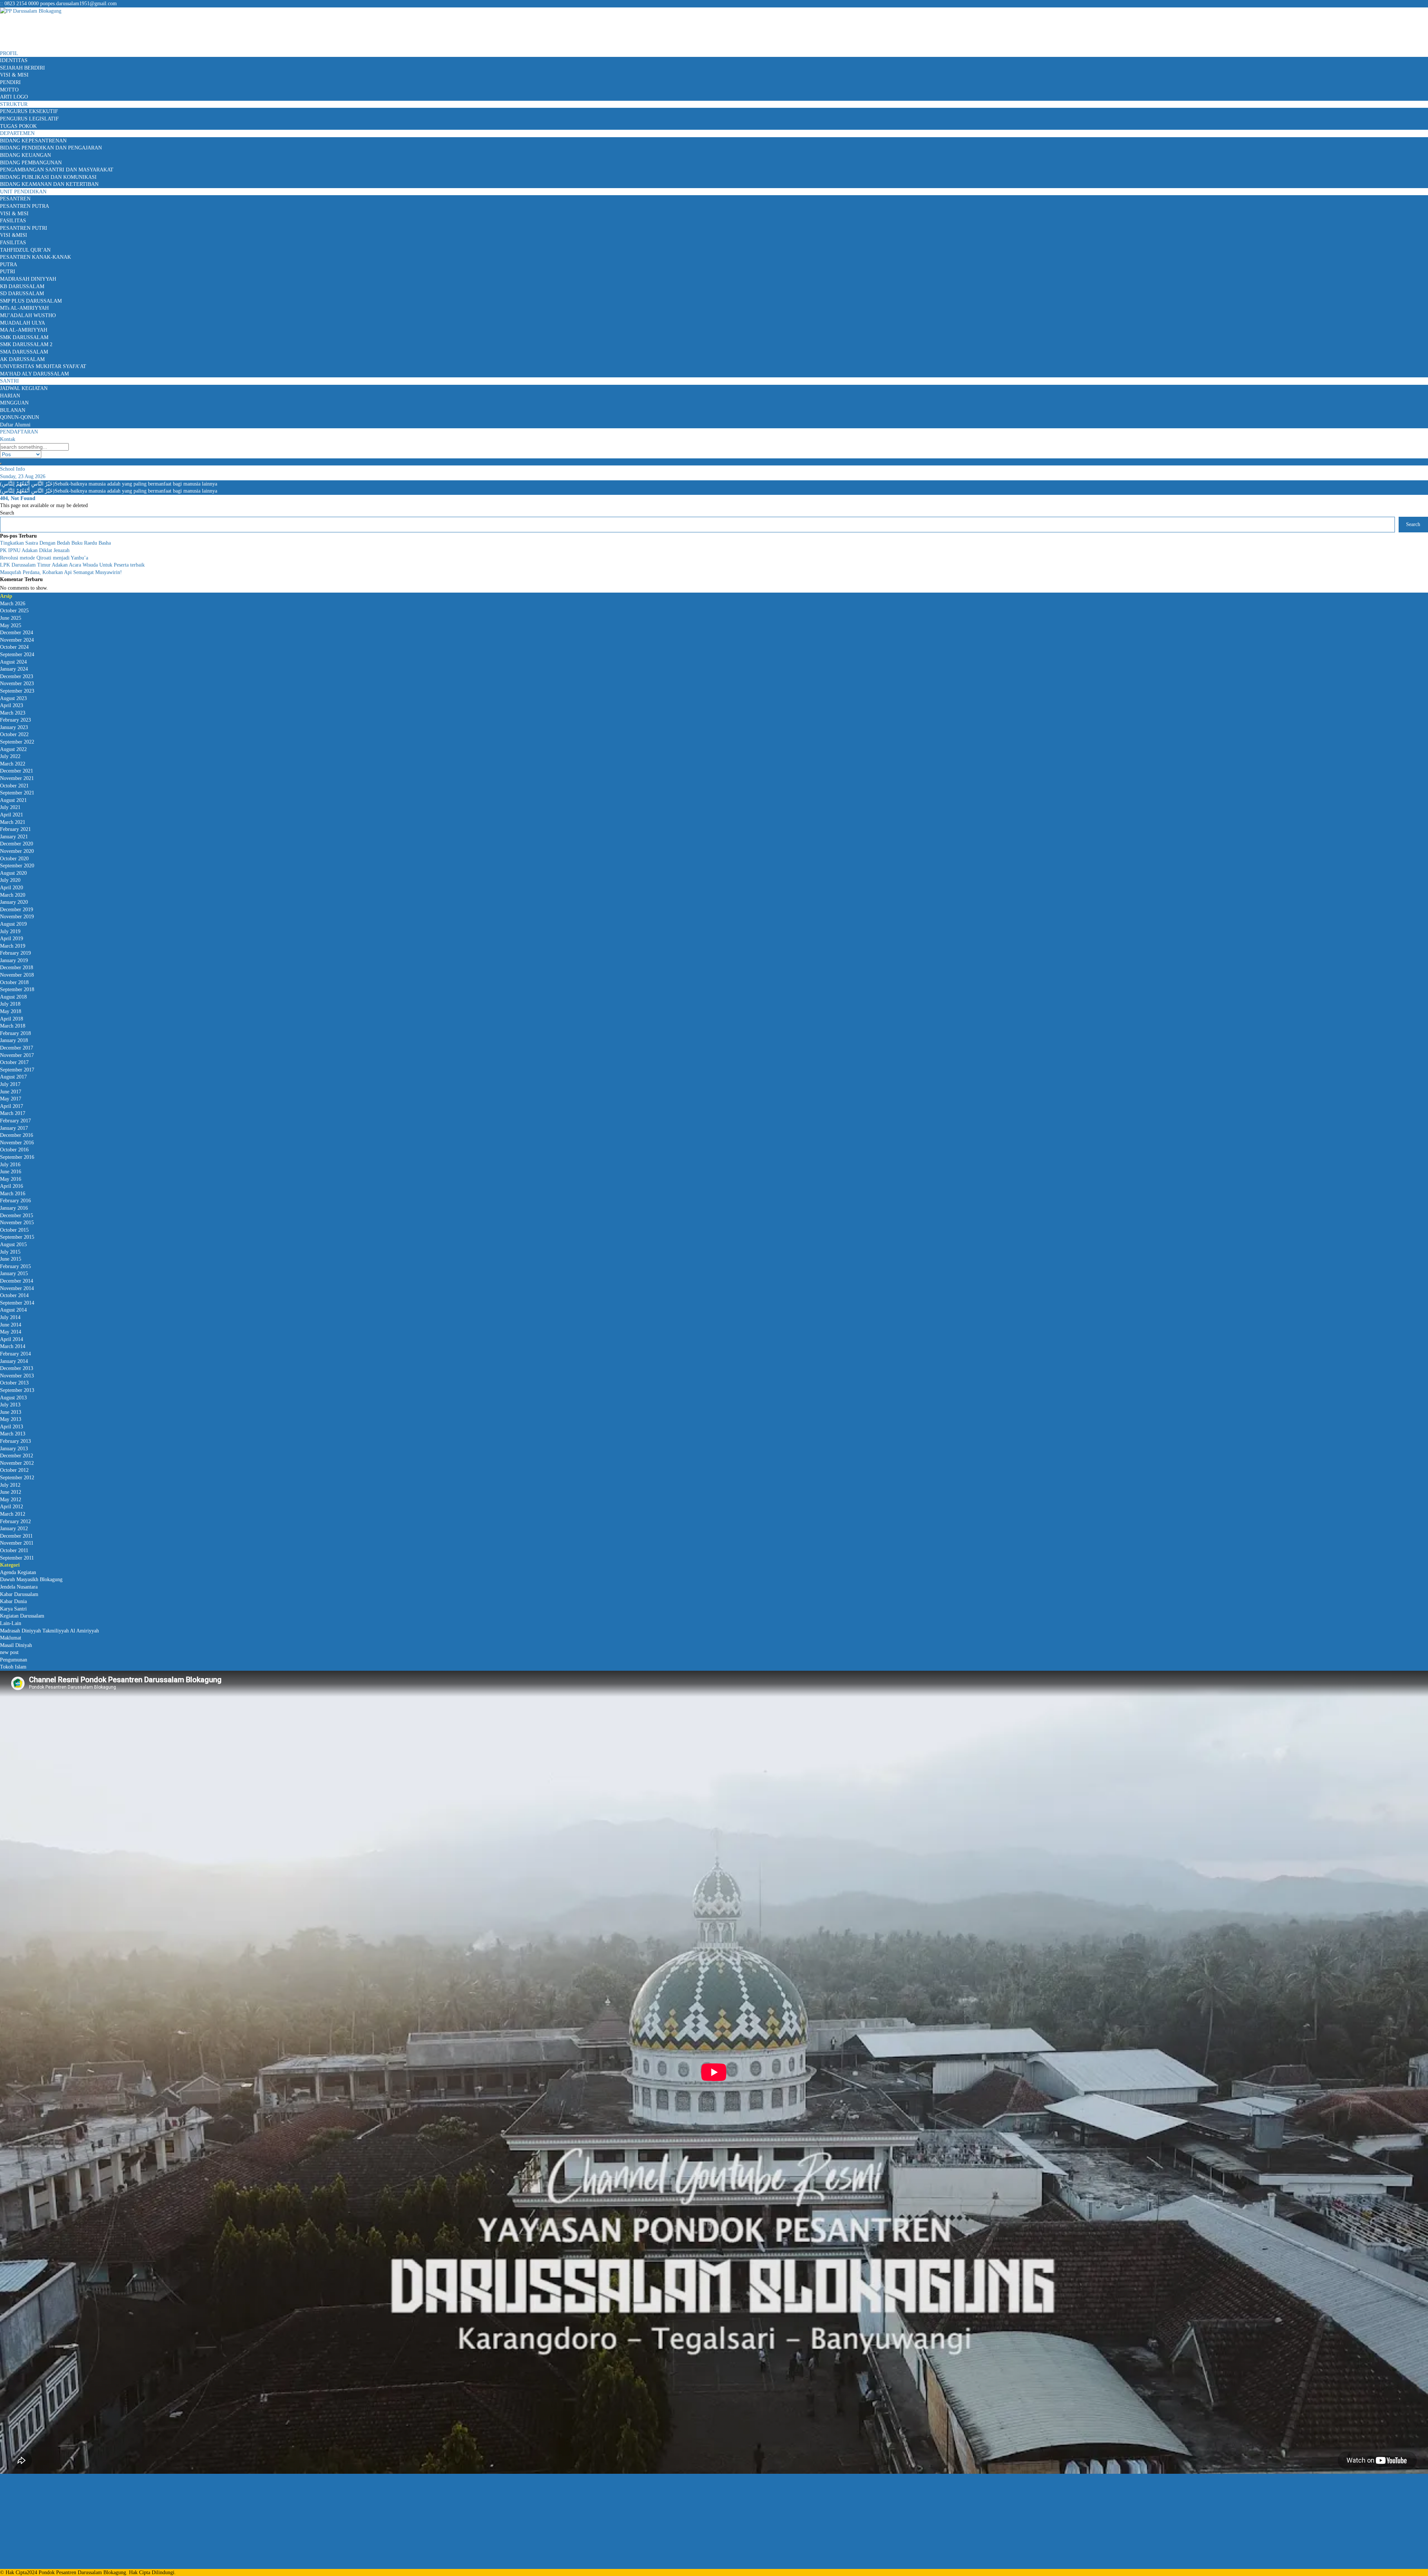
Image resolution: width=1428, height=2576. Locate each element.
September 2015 (17, 1237)
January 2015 (14, 1274)
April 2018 (12, 1019)
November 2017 (17, 1055)
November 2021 (17, 778)
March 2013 (13, 1434)
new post (9, 1652)
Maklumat (11, 1638)
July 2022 (10, 756)
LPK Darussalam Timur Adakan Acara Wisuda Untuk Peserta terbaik (72, 565)
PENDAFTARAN (19, 432)
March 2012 (13, 1514)
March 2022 (13, 764)
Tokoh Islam (13, 1667)
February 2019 (15, 953)
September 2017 (17, 1070)
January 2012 (14, 1529)
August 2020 (13, 873)
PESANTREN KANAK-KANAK (36, 257)
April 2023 (12, 705)
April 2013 (12, 1427)
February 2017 (15, 1121)
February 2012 (15, 1521)
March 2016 (13, 1194)
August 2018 (13, 997)
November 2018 (17, 975)
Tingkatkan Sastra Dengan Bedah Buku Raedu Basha (55, 543)
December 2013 (17, 1368)
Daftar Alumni (15, 425)
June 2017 (11, 1092)
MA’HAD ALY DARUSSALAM (34, 374)
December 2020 (17, 844)
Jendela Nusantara (19, 1587)
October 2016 (14, 1150)
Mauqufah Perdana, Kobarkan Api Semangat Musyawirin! (61, 572)
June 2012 (11, 1492)
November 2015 (17, 1223)
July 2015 (10, 1252)
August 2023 (13, 698)
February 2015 (15, 1266)
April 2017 (12, 1106)
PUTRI (8, 272)
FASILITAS (13, 221)
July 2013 (10, 1405)
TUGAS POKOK (18, 126)
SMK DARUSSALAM (24, 337)
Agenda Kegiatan (18, 1572)
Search (7, 513)
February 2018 (15, 1033)
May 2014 (11, 1332)
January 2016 (14, 1208)
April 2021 (12, 815)
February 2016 (15, 1201)
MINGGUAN (14, 403)
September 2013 (17, 1390)
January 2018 (14, 1040)
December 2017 (17, 1048)
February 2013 (15, 1441)
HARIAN (10, 396)
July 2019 (10, 931)
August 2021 (13, 800)
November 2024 (17, 640)
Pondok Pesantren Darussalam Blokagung (82, 2572)
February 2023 (15, 720)
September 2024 (17, 655)
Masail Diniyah (16, 1645)
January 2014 (14, 1361)
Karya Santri (13, 1609)
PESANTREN (15, 199)
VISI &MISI (14, 235)
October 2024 (14, 647)
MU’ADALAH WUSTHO (28, 315)
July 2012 (10, 1485)
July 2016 (10, 1165)
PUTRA (9, 265)
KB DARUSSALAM (22, 286)
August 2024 (13, 662)
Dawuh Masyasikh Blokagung (31, 1579)
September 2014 (17, 1303)
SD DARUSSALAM (22, 294)
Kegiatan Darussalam (22, 1616)
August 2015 (13, 1245)
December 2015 (17, 1216)
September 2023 (17, 691)
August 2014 (13, 1310)
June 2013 (11, 1412)
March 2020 (13, 895)
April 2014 (12, 1339)
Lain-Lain (11, 1623)
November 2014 (17, 1288)
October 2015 (14, 1230)
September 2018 (17, 989)
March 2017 (13, 1113)
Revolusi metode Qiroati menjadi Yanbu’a (44, 558)
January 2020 (14, 902)
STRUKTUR (14, 104)
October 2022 (14, 734)
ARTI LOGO (14, 97)
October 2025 (14, 611)
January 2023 (14, 727)
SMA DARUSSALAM (24, 352)
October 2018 (14, 982)
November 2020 (17, 851)
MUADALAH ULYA (22, 323)
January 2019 (14, 960)
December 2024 (17, 633)
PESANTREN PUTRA (25, 206)
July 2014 (10, 1317)
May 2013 (11, 1419)
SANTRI (9, 381)
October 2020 (14, 859)
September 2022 (17, 742)
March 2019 (13, 946)
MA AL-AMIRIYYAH (24, 330)
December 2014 (17, 1281)
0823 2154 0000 (22, 4)
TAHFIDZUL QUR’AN (25, 250)
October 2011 (14, 1550)
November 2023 (17, 684)
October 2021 (14, 786)
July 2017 (10, 1084)
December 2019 (17, 910)
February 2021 (15, 829)
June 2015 (11, 1259)
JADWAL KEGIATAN (24, 388)
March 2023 (13, 713)
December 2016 (17, 1135)
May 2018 (11, 1011)
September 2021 (17, 793)
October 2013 (14, 1383)
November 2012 (17, 1463)
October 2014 (14, 1295)
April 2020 (12, 888)
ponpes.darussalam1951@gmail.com (78, 4)
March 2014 (13, 1346)
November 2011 (17, 1543)
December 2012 (17, 1456)
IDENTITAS (14, 60)
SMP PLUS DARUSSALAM (31, 301)
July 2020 (10, 880)
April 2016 (12, 1186)
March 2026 (13, 604)
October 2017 (14, 1062)
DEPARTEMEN (17, 133)
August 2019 (13, 924)
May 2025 (11, 626)
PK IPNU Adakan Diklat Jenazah (35, 550)
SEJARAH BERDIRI (22, 68)
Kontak (8, 439)
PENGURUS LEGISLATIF (29, 119)
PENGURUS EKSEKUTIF (29, 111)
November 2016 (17, 1143)
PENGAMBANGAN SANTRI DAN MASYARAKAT (57, 170)
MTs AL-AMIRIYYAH (24, 308)
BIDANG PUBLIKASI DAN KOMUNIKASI (48, 177)
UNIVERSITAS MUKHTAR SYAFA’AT (43, 366)
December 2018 (17, 968)
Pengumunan (14, 1660)
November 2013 (17, 1376)
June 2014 (11, 1325)
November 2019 (17, 917)
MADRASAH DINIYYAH (28, 279)
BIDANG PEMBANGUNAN (31, 163)
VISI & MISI (14, 75)
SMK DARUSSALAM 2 (26, 344)
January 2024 (14, 669)
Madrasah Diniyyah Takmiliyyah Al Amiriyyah (49, 1631)
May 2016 (11, 1179)
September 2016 (17, 1157)
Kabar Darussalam (19, 1594)
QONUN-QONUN (20, 417)
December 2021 (17, 771)
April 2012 (12, 1507)
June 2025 (11, 618)
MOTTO (9, 90)
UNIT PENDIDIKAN (23, 192)
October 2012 (14, 1470)
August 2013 (13, 1398)
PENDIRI (10, 82)
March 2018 (13, 1026)
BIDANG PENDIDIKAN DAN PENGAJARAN (51, 148)
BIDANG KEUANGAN (25, 155)
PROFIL (9, 53)
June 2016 (11, 1172)
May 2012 (11, 1500)
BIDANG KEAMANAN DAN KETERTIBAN (49, 184)
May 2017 (11, 1099)
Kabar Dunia (13, 1601)
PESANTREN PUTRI (24, 228)
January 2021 (14, 837)
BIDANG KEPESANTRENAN (33, 141)
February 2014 (15, 1354)
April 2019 (12, 939)
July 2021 (10, 807)
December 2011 (16, 1536)
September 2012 (17, 1478)
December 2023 (17, 676)
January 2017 (14, 1128)
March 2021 (13, 822)
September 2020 (17, 866)
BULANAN (13, 410)
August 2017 (13, 1077)
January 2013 (14, 1449)
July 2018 (10, 1004)
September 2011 (17, 1558)
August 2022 (13, 749)
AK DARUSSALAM (22, 359)
